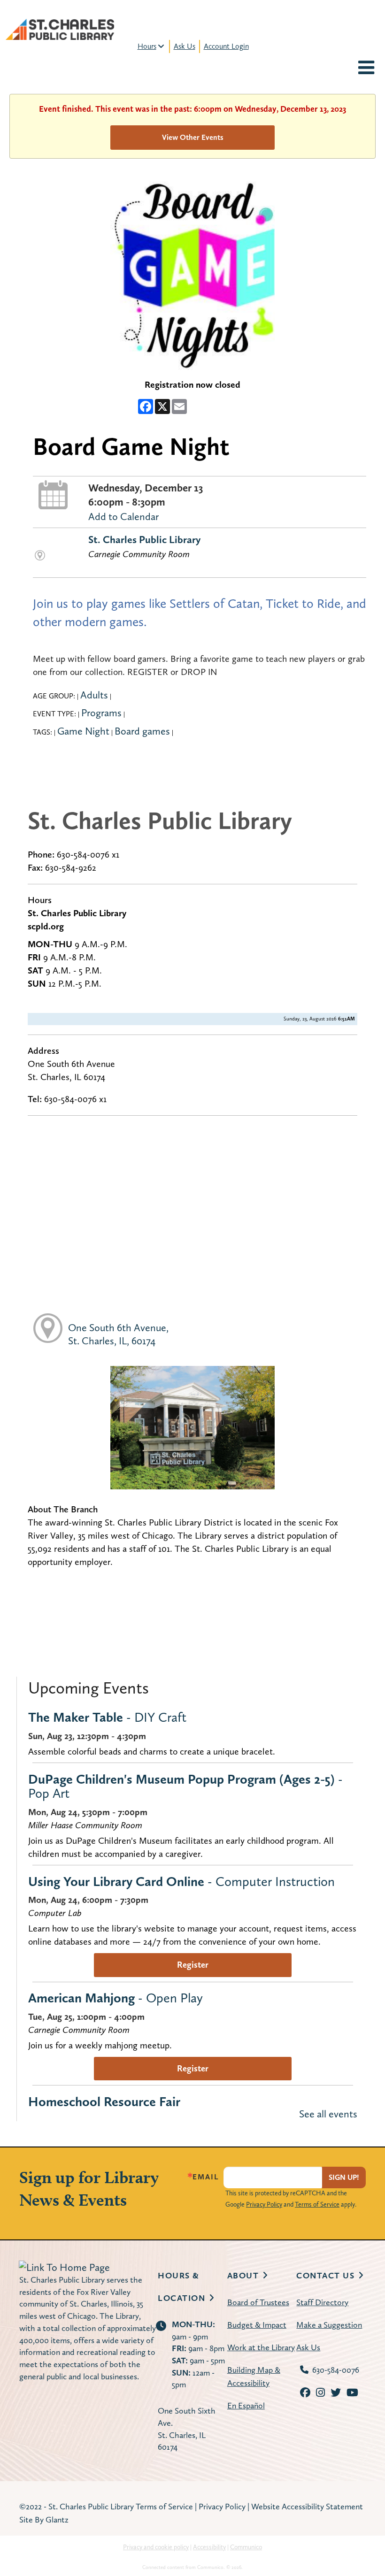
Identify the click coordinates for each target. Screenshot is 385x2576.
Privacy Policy (264, 2204)
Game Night (83, 731)
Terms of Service (317, 2204)
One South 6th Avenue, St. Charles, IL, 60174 (118, 1334)
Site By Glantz (44, 2519)
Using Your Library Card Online (181, 1881)
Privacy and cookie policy (156, 2547)
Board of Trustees (258, 2302)
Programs (101, 713)
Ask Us (185, 46)
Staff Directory (322, 2302)
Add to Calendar (123, 516)
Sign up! (344, 2177)
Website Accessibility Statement (307, 2506)
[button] (366, 69)
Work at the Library (261, 2347)
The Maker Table (107, 1717)
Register (193, 1965)
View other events (193, 137)
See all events (328, 2114)
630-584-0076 (336, 2370)
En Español (246, 2405)
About (243, 2275)
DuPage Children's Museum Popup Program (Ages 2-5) (185, 1786)
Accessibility (209, 2547)
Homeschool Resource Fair (104, 2101)
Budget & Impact (257, 2325)
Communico (246, 2547)
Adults (94, 695)
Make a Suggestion (329, 2325)
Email (206, 2177)
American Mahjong (115, 1998)
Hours (147, 46)
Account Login (226, 46)
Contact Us (325, 2275)
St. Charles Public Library (144, 539)
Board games (142, 731)
